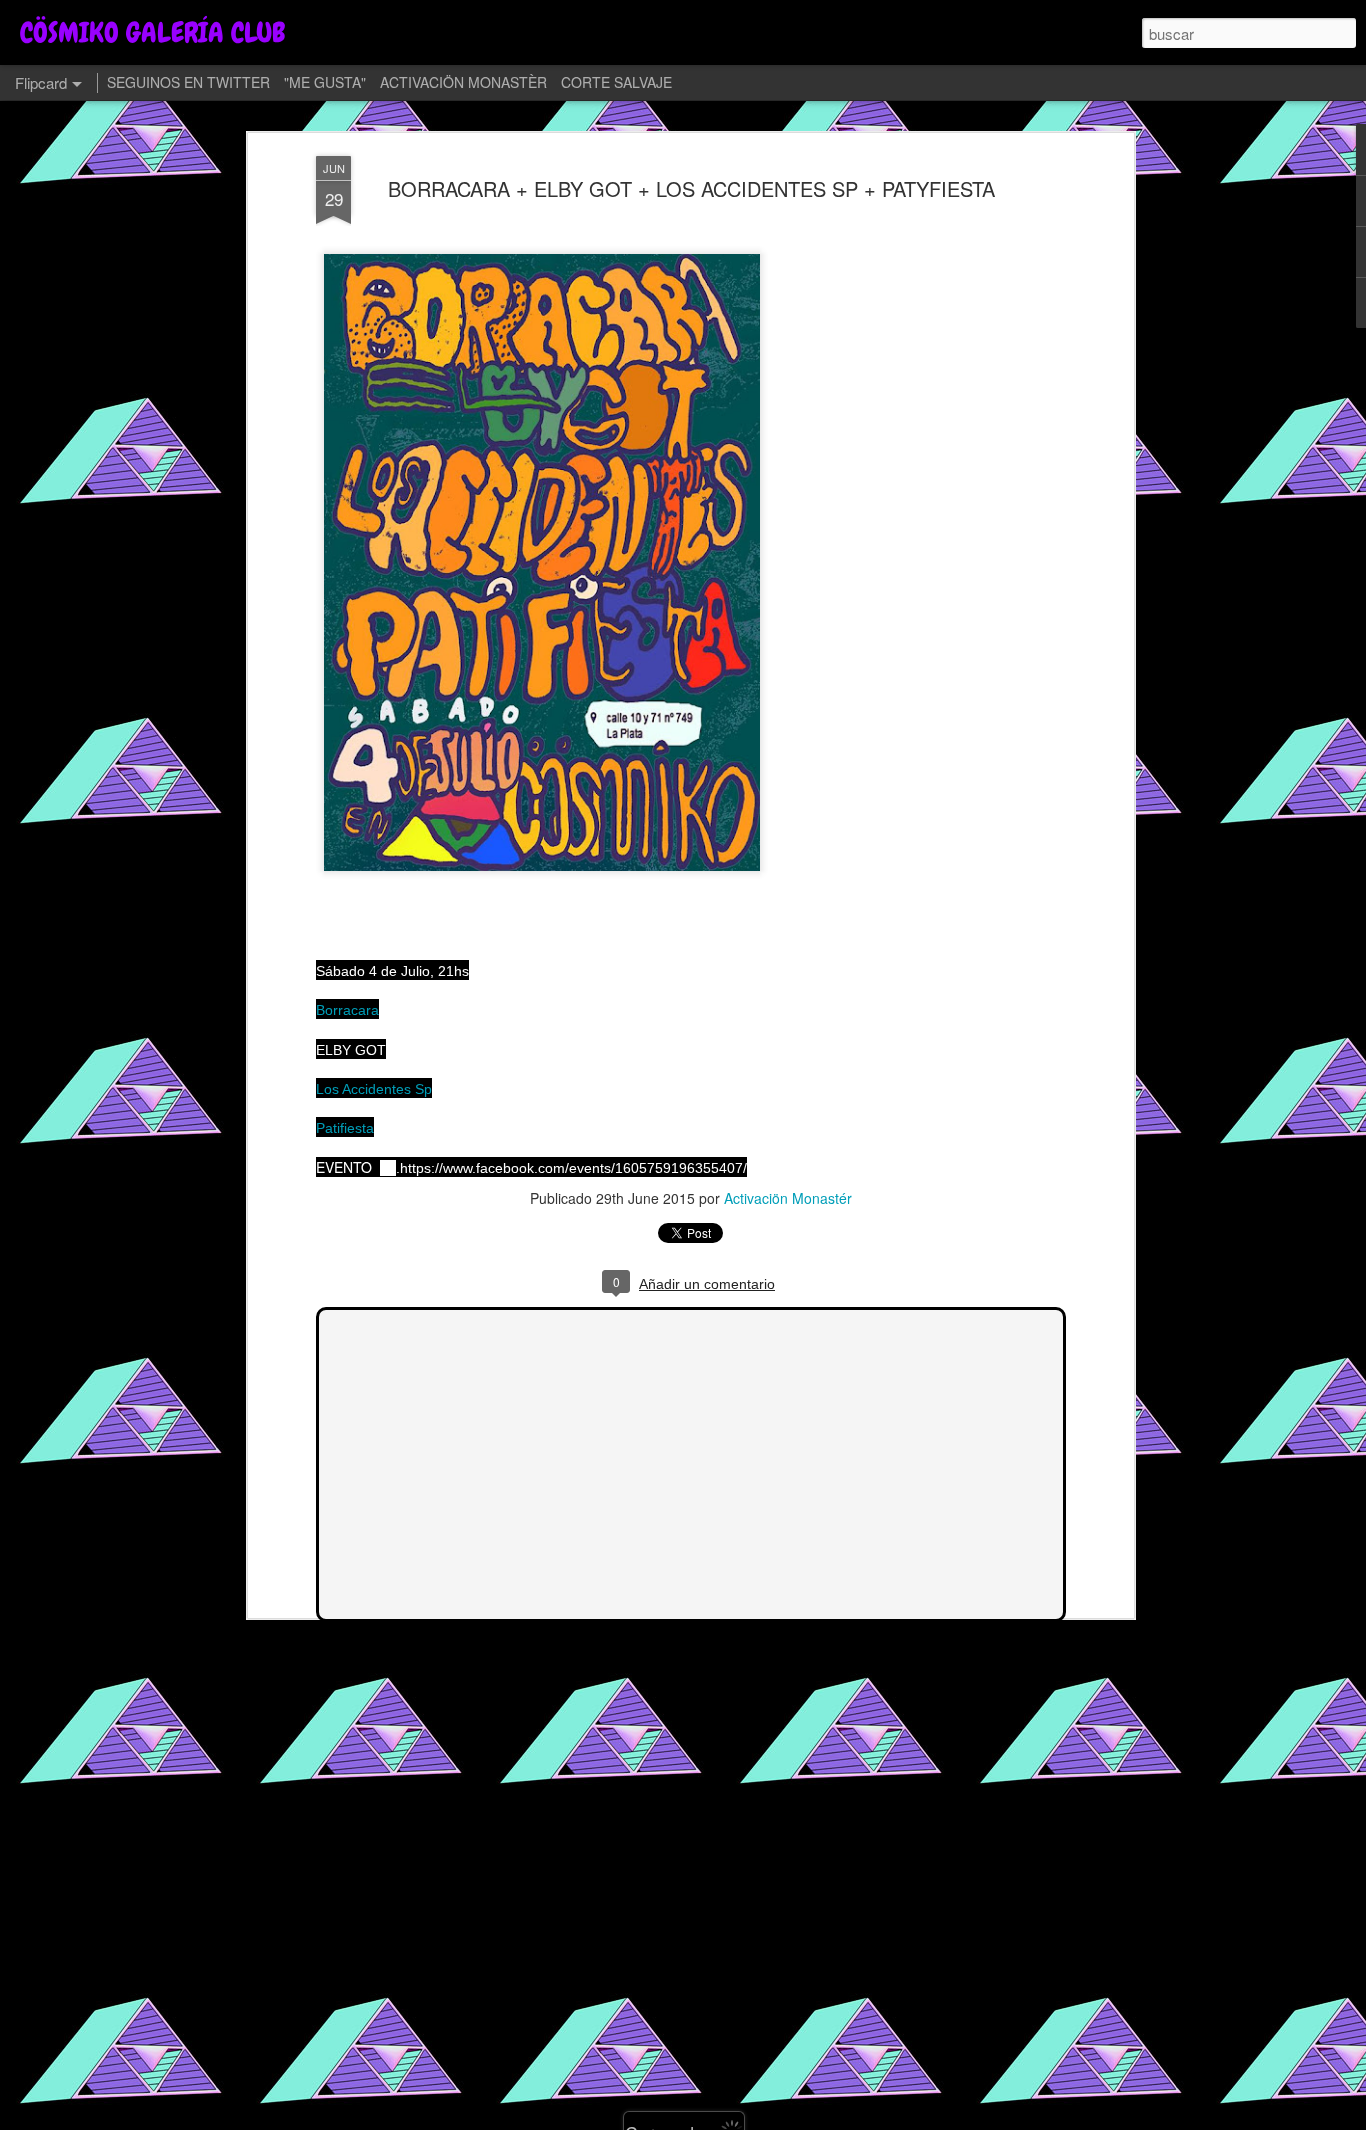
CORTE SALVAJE (616, 82)
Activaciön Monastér (788, 1198)
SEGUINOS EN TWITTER (188, 82)
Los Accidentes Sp (374, 1089)
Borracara (347, 1010)
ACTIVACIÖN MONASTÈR (463, 82)
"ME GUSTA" (325, 82)
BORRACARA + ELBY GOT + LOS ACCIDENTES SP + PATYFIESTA (691, 188)
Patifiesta (345, 1128)
